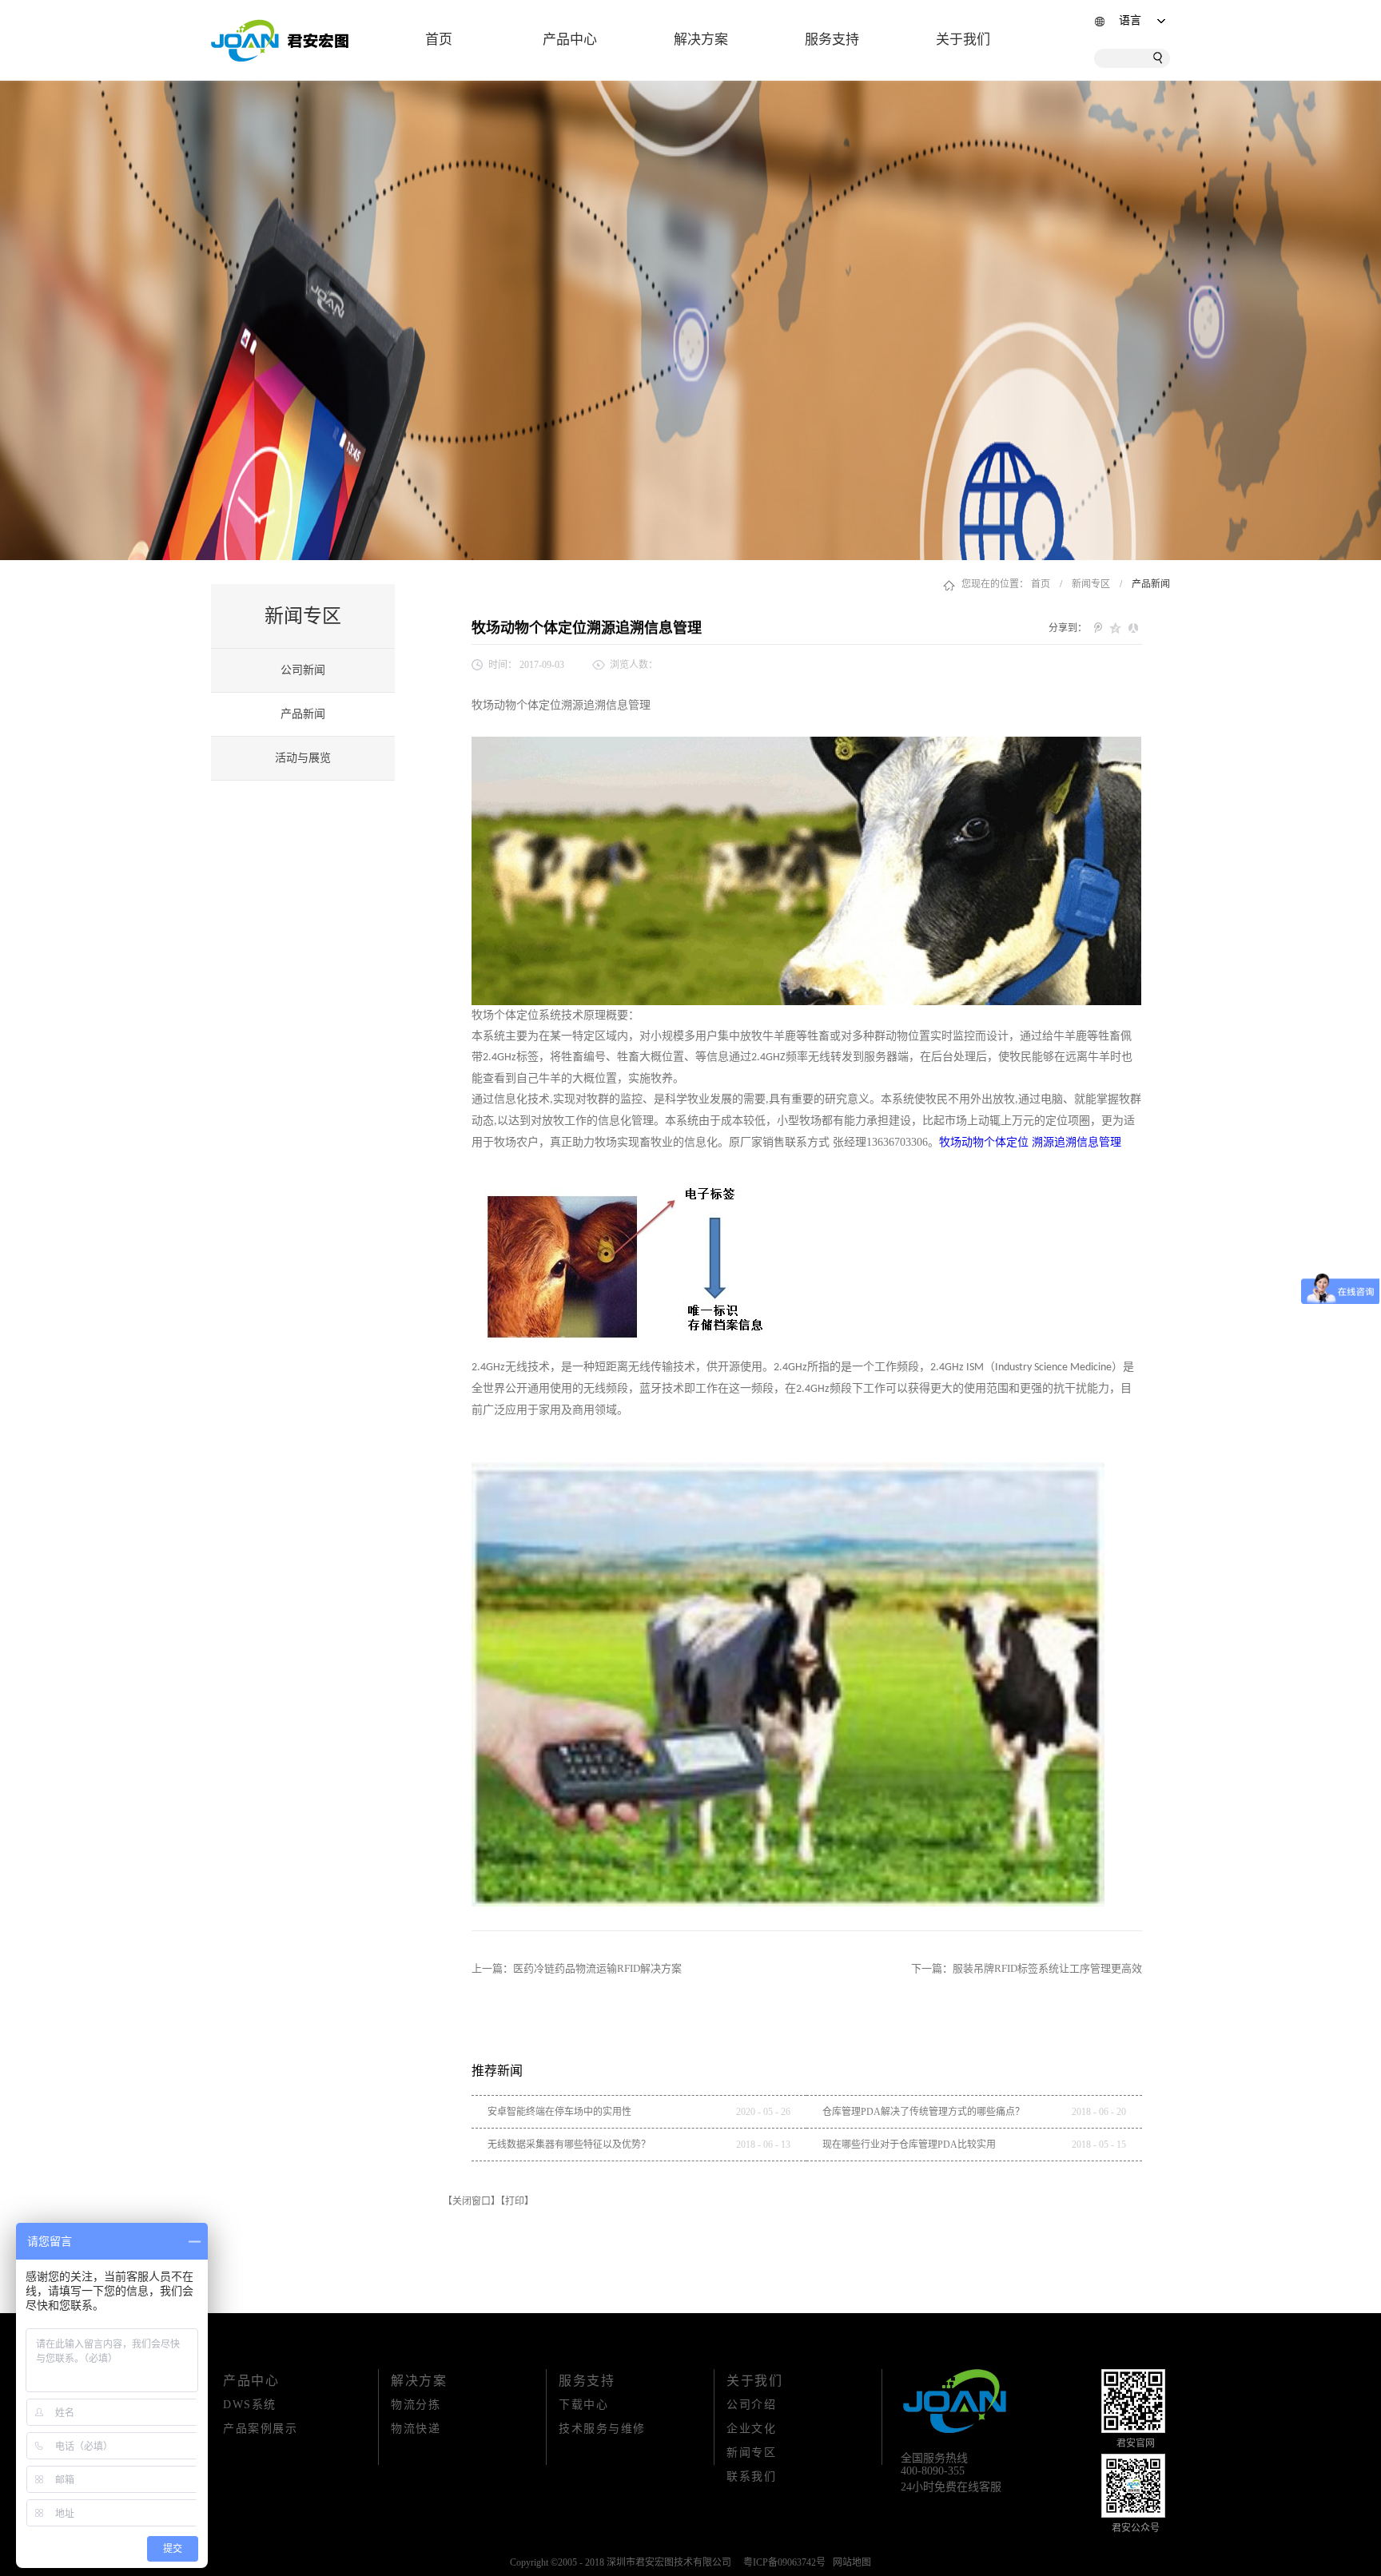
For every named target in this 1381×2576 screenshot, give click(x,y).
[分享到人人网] (1133, 628)
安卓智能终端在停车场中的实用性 (559, 2112)
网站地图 (850, 2562)
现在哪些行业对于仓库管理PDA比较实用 (909, 2145)
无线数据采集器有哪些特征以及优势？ (569, 2145)
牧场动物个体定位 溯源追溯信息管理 (1030, 1142)
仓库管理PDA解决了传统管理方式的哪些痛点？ (923, 2112)
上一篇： (577, 1968)
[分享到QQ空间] (1116, 628)
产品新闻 (1151, 584)
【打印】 (517, 2201)
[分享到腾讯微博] (1098, 628)
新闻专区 (1091, 584)
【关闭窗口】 (472, 2201)
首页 (439, 40)
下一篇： (1027, 1968)
